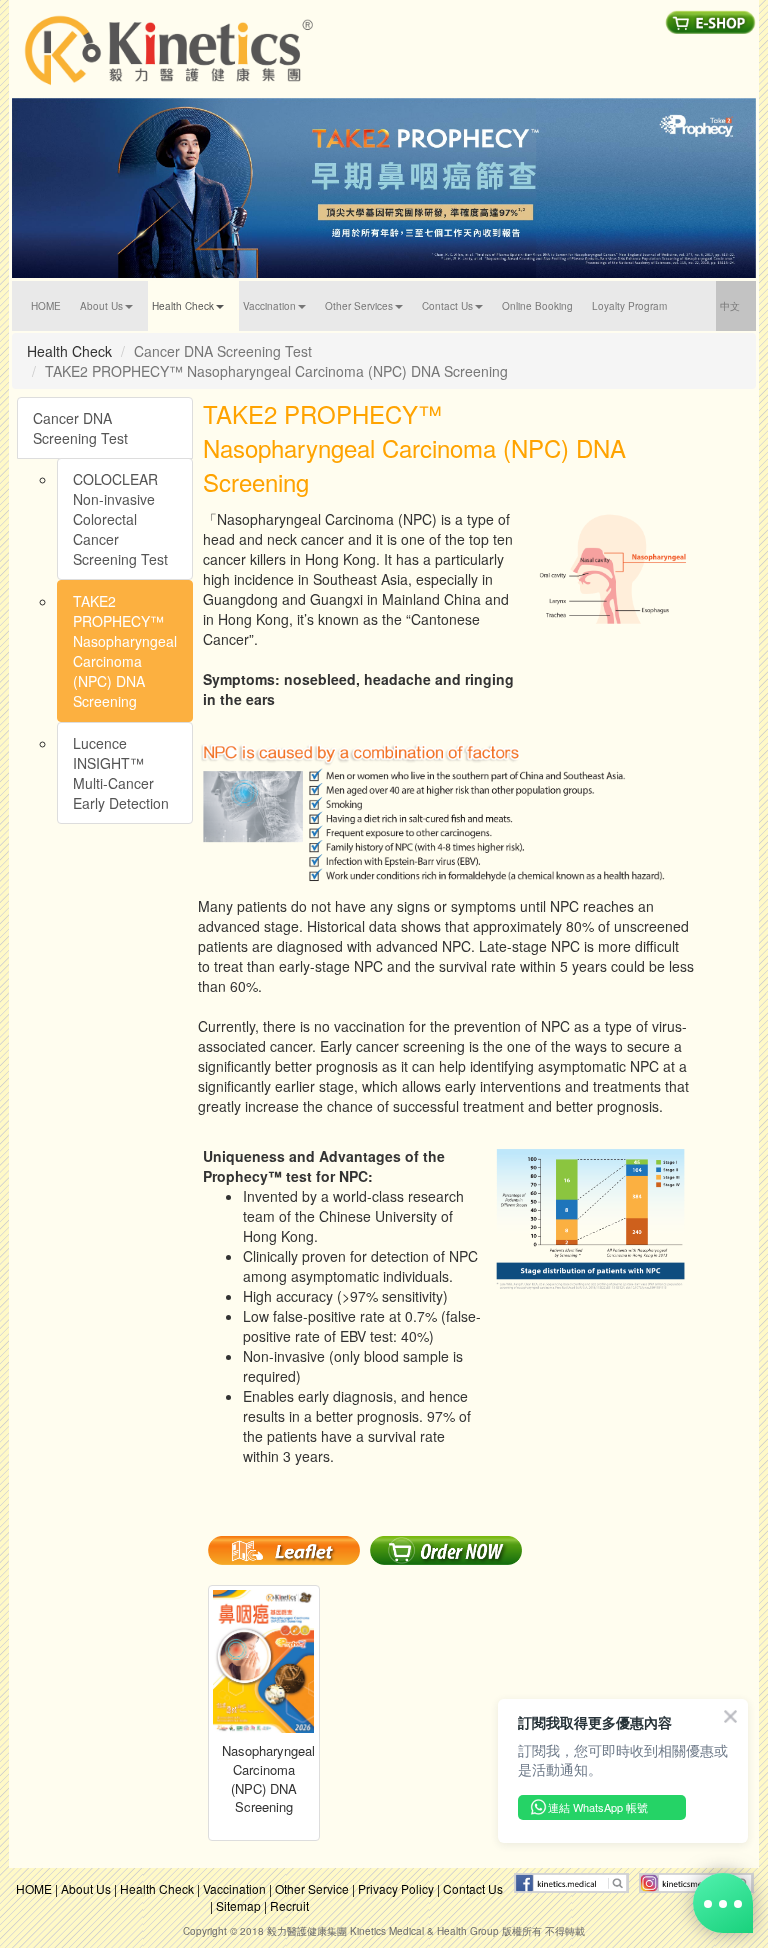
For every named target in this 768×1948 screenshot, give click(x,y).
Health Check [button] (183, 306)
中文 (738, 305)
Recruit (289, 1905)
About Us (86, 1888)
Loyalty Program (629, 306)
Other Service (312, 1888)
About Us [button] (101, 306)
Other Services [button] (359, 306)
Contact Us (473, 1888)
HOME (53, 305)
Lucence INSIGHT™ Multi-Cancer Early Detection (121, 773)
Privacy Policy (396, 1888)
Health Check (157, 1888)
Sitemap (238, 1905)
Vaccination (234, 1888)
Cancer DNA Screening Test (80, 428)
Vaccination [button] (269, 306)
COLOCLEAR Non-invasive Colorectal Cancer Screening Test (120, 519)
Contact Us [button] (447, 306)
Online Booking (537, 306)
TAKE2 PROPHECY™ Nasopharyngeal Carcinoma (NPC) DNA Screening (125, 651)
